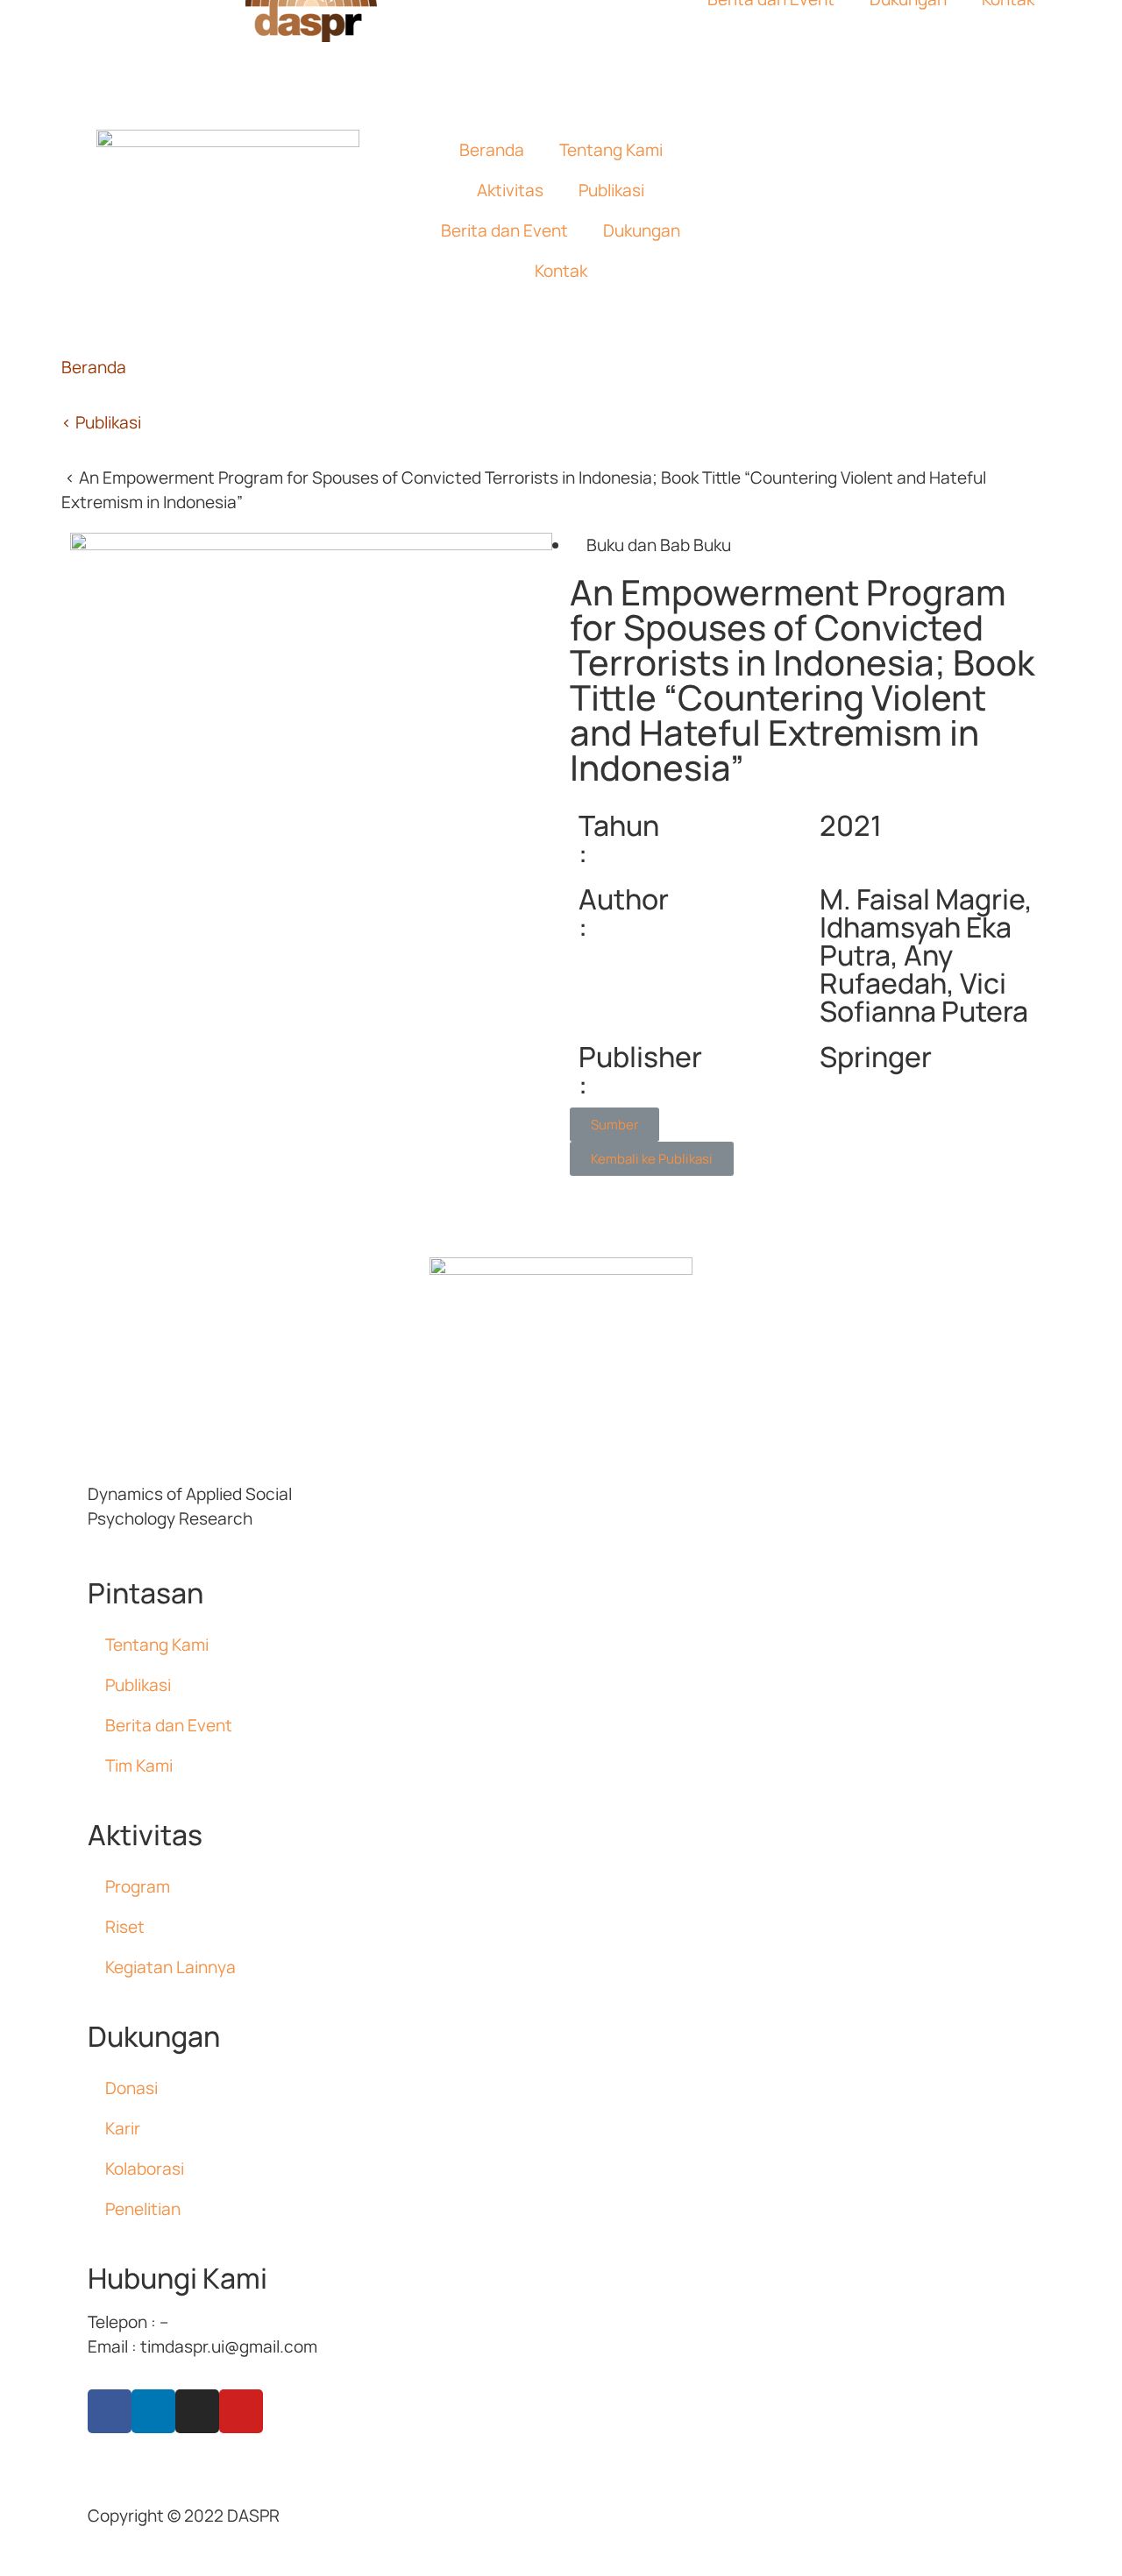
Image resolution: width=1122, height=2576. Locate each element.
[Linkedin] (153, 2411)
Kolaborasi (145, 2169)
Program (138, 1886)
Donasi (131, 2088)
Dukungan (642, 230)
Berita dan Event (504, 230)
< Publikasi (101, 422)
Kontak (561, 271)
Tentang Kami (611, 150)
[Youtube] (241, 2411)
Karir (123, 2128)
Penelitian (143, 2209)
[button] (614, 1125)
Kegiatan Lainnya (170, 1967)
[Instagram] (197, 2411)
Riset (125, 1927)
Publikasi (611, 190)
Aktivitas (510, 190)
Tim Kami (139, 1766)
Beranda (492, 150)
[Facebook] (110, 2411)
